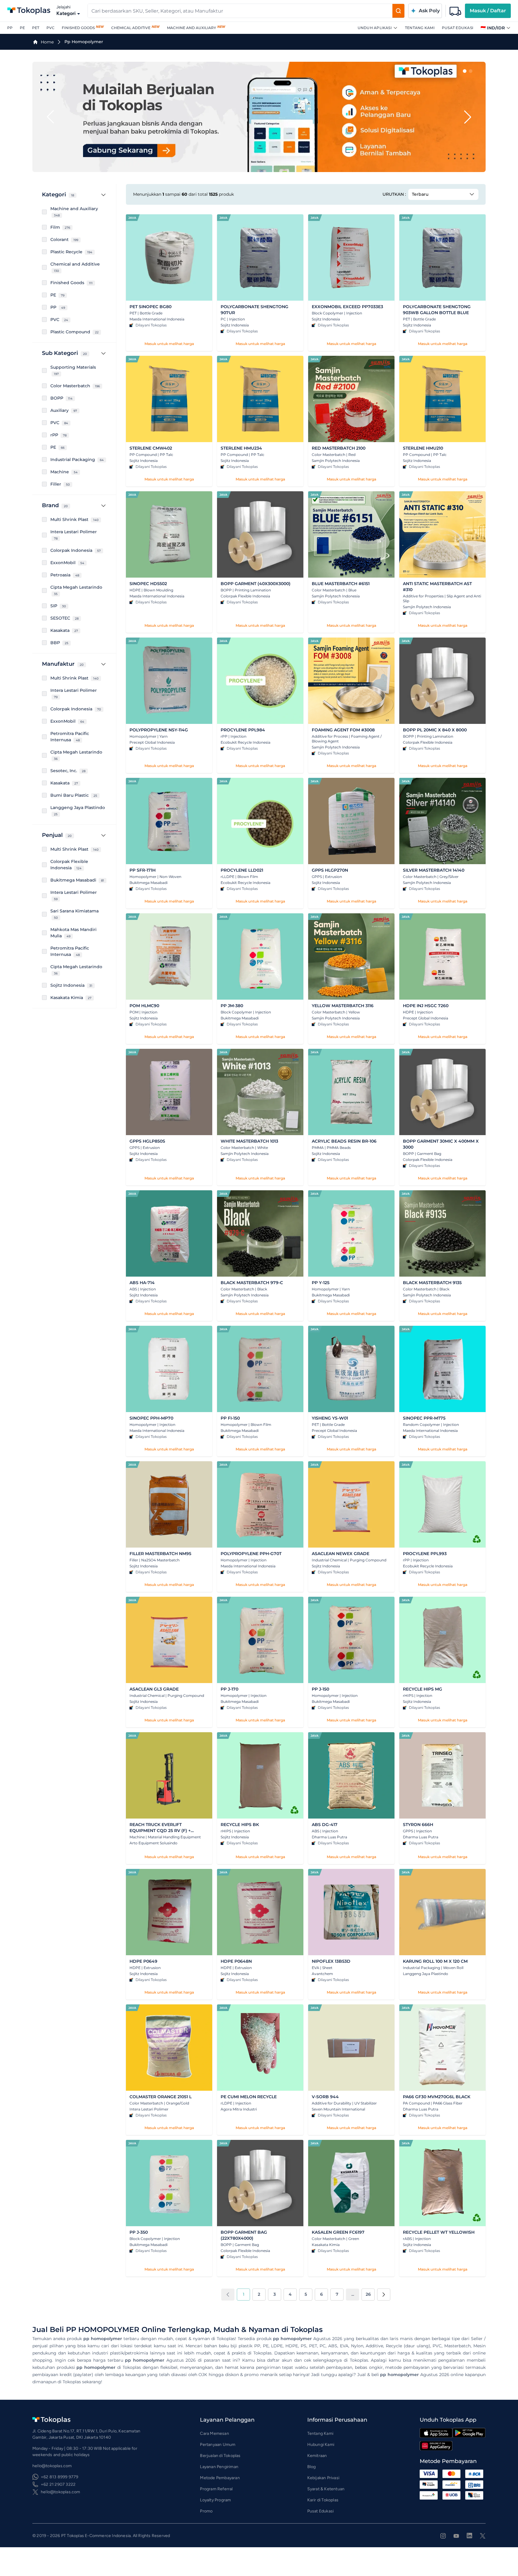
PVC (51, 28)
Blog (312, 2467)
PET (36, 28)
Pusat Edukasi (458, 28)
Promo (206, 2511)
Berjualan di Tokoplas (220, 2456)
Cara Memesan (214, 2433)
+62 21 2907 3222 (58, 2484)
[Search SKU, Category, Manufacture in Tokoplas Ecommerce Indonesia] (398, 11)
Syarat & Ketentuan (326, 2489)
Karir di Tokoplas (323, 2500)
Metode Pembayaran (220, 2478)
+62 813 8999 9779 (60, 2477)
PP (10, 28)
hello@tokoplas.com (61, 2492)
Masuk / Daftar (488, 11)
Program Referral (216, 2489)
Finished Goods (78, 28)
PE (22, 28)
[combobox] (240, 11)
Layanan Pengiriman (219, 2467)
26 (368, 2294)
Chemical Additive (131, 28)
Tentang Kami (420, 28)
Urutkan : (394, 194)
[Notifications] (455, 11)
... (353, 2294)
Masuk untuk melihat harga (169, 344)
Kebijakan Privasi (323, 2478)
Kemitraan (317, 2456)
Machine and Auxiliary (192, 28)
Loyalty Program (215, 2500)
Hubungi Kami (321, 2445)
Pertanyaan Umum (218, 2445)
